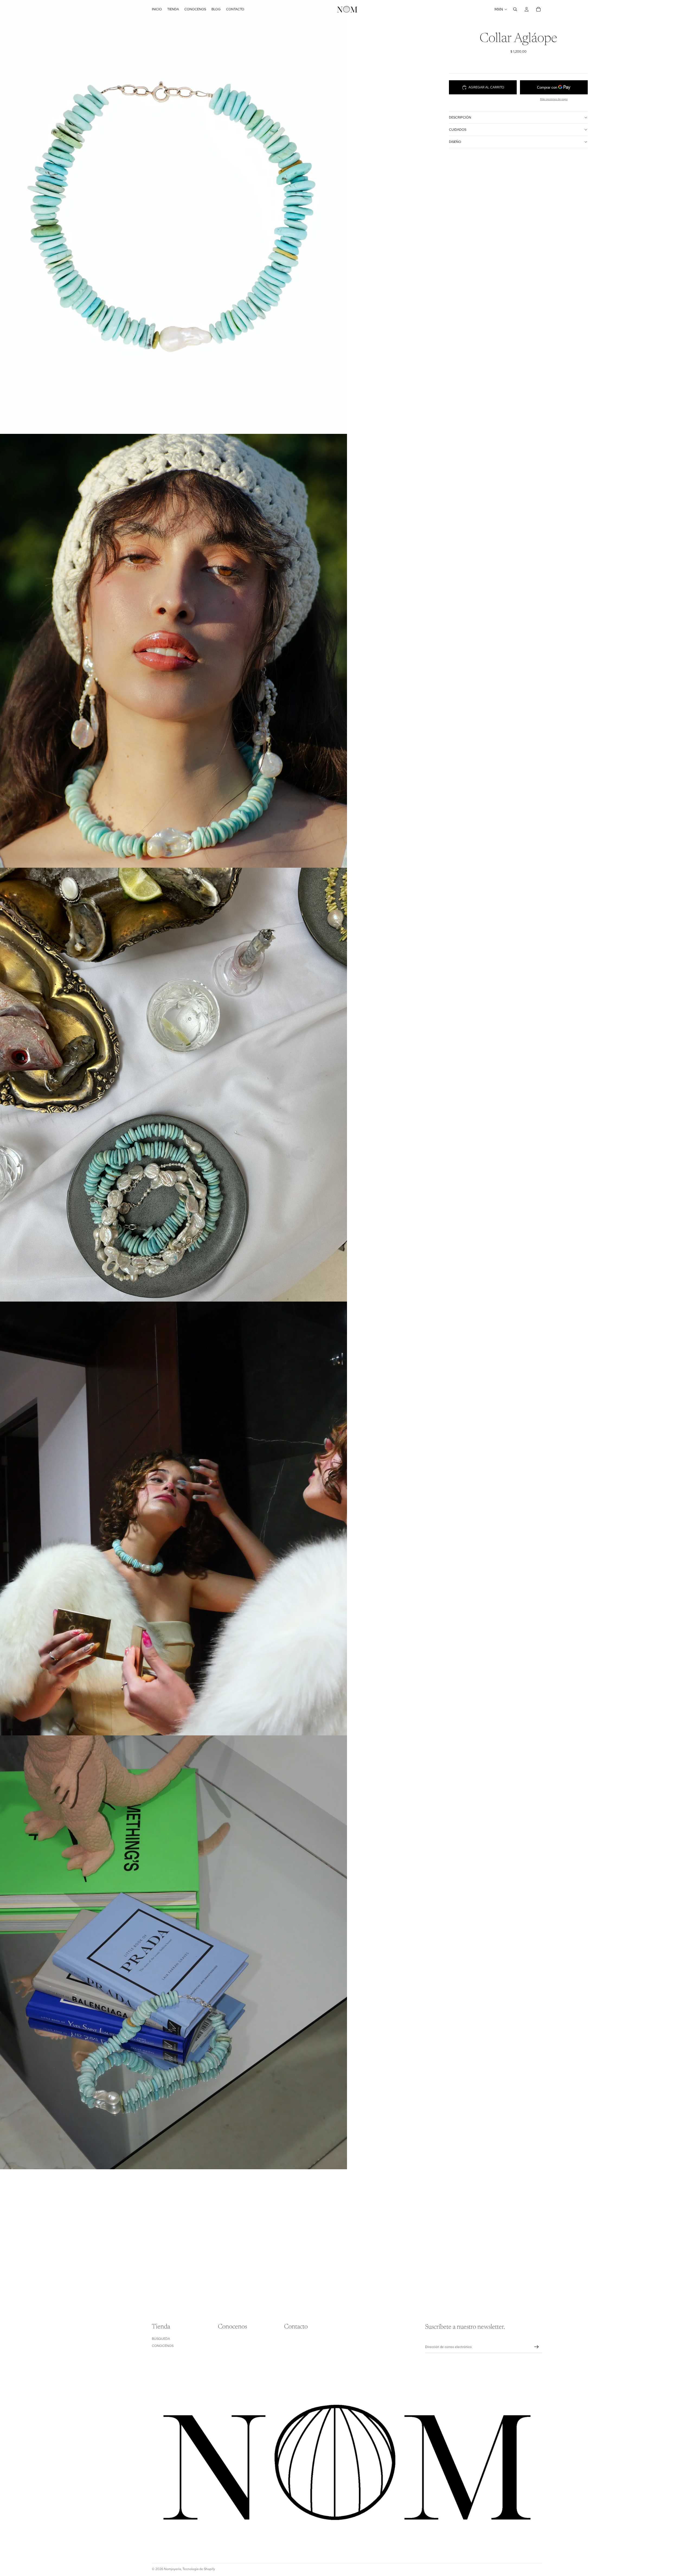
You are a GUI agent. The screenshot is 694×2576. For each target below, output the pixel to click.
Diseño (455, 142)
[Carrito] (538, 9)
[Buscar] (515, 9)
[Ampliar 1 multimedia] (173, 217)
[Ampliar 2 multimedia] (173, 651)
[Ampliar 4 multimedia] (173, 1518)
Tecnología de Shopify (199, 2569)
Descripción (460, 117)
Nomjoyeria (172, 2569)
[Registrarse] (536, 2347)
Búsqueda (161, 2339)
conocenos (163, 2346)
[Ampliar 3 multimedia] (173, 1085)
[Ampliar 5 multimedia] (173, 1952)
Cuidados (458, 130)
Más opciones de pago (554, 99)
